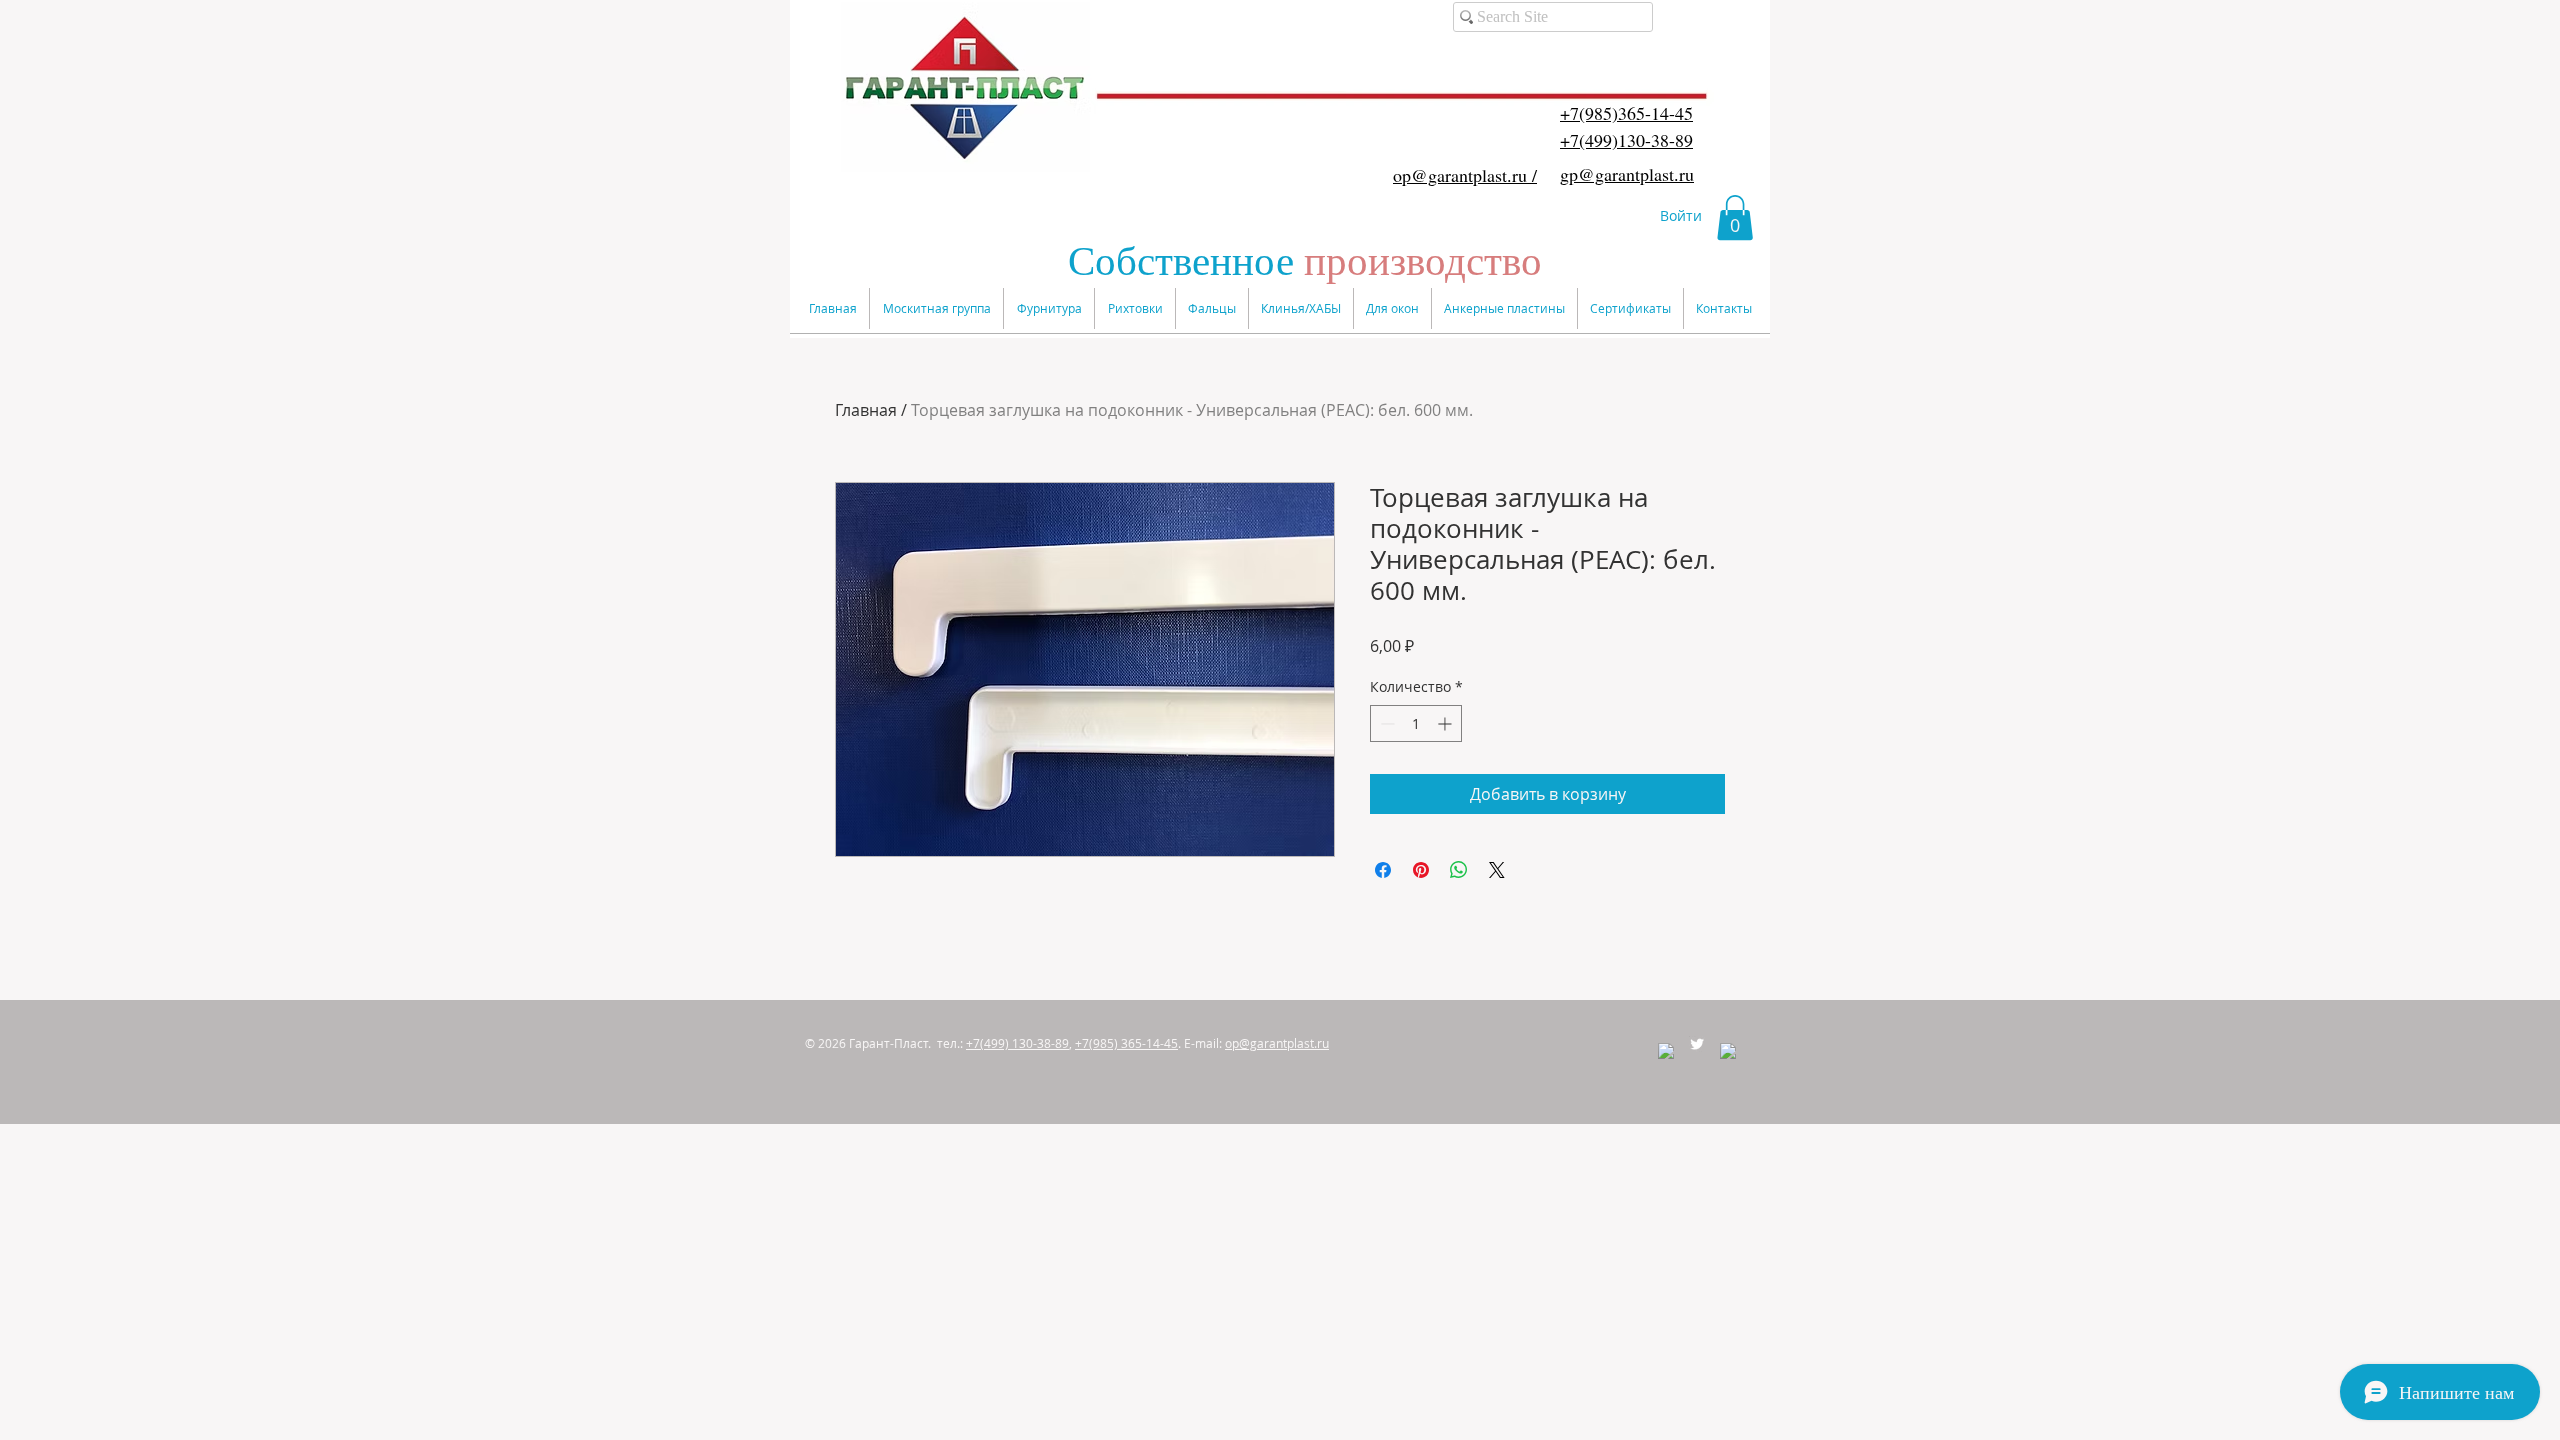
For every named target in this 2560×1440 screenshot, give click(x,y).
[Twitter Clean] (1697, 1044)
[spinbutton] (1416, 723)
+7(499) (1017, 1043)
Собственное (1305, 259)
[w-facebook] (1666, 1051)
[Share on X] (1497, 870)
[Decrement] (1385, 723)
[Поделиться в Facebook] (1383, 870)
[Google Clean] (1728, 1051)
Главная (866, 410)
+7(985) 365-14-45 (1126, 1043)
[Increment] (1446, 723)
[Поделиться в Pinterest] (1421, 870)
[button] (1735, 217)
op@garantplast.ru (1277, 1043)
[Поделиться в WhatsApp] (1459, 870)
